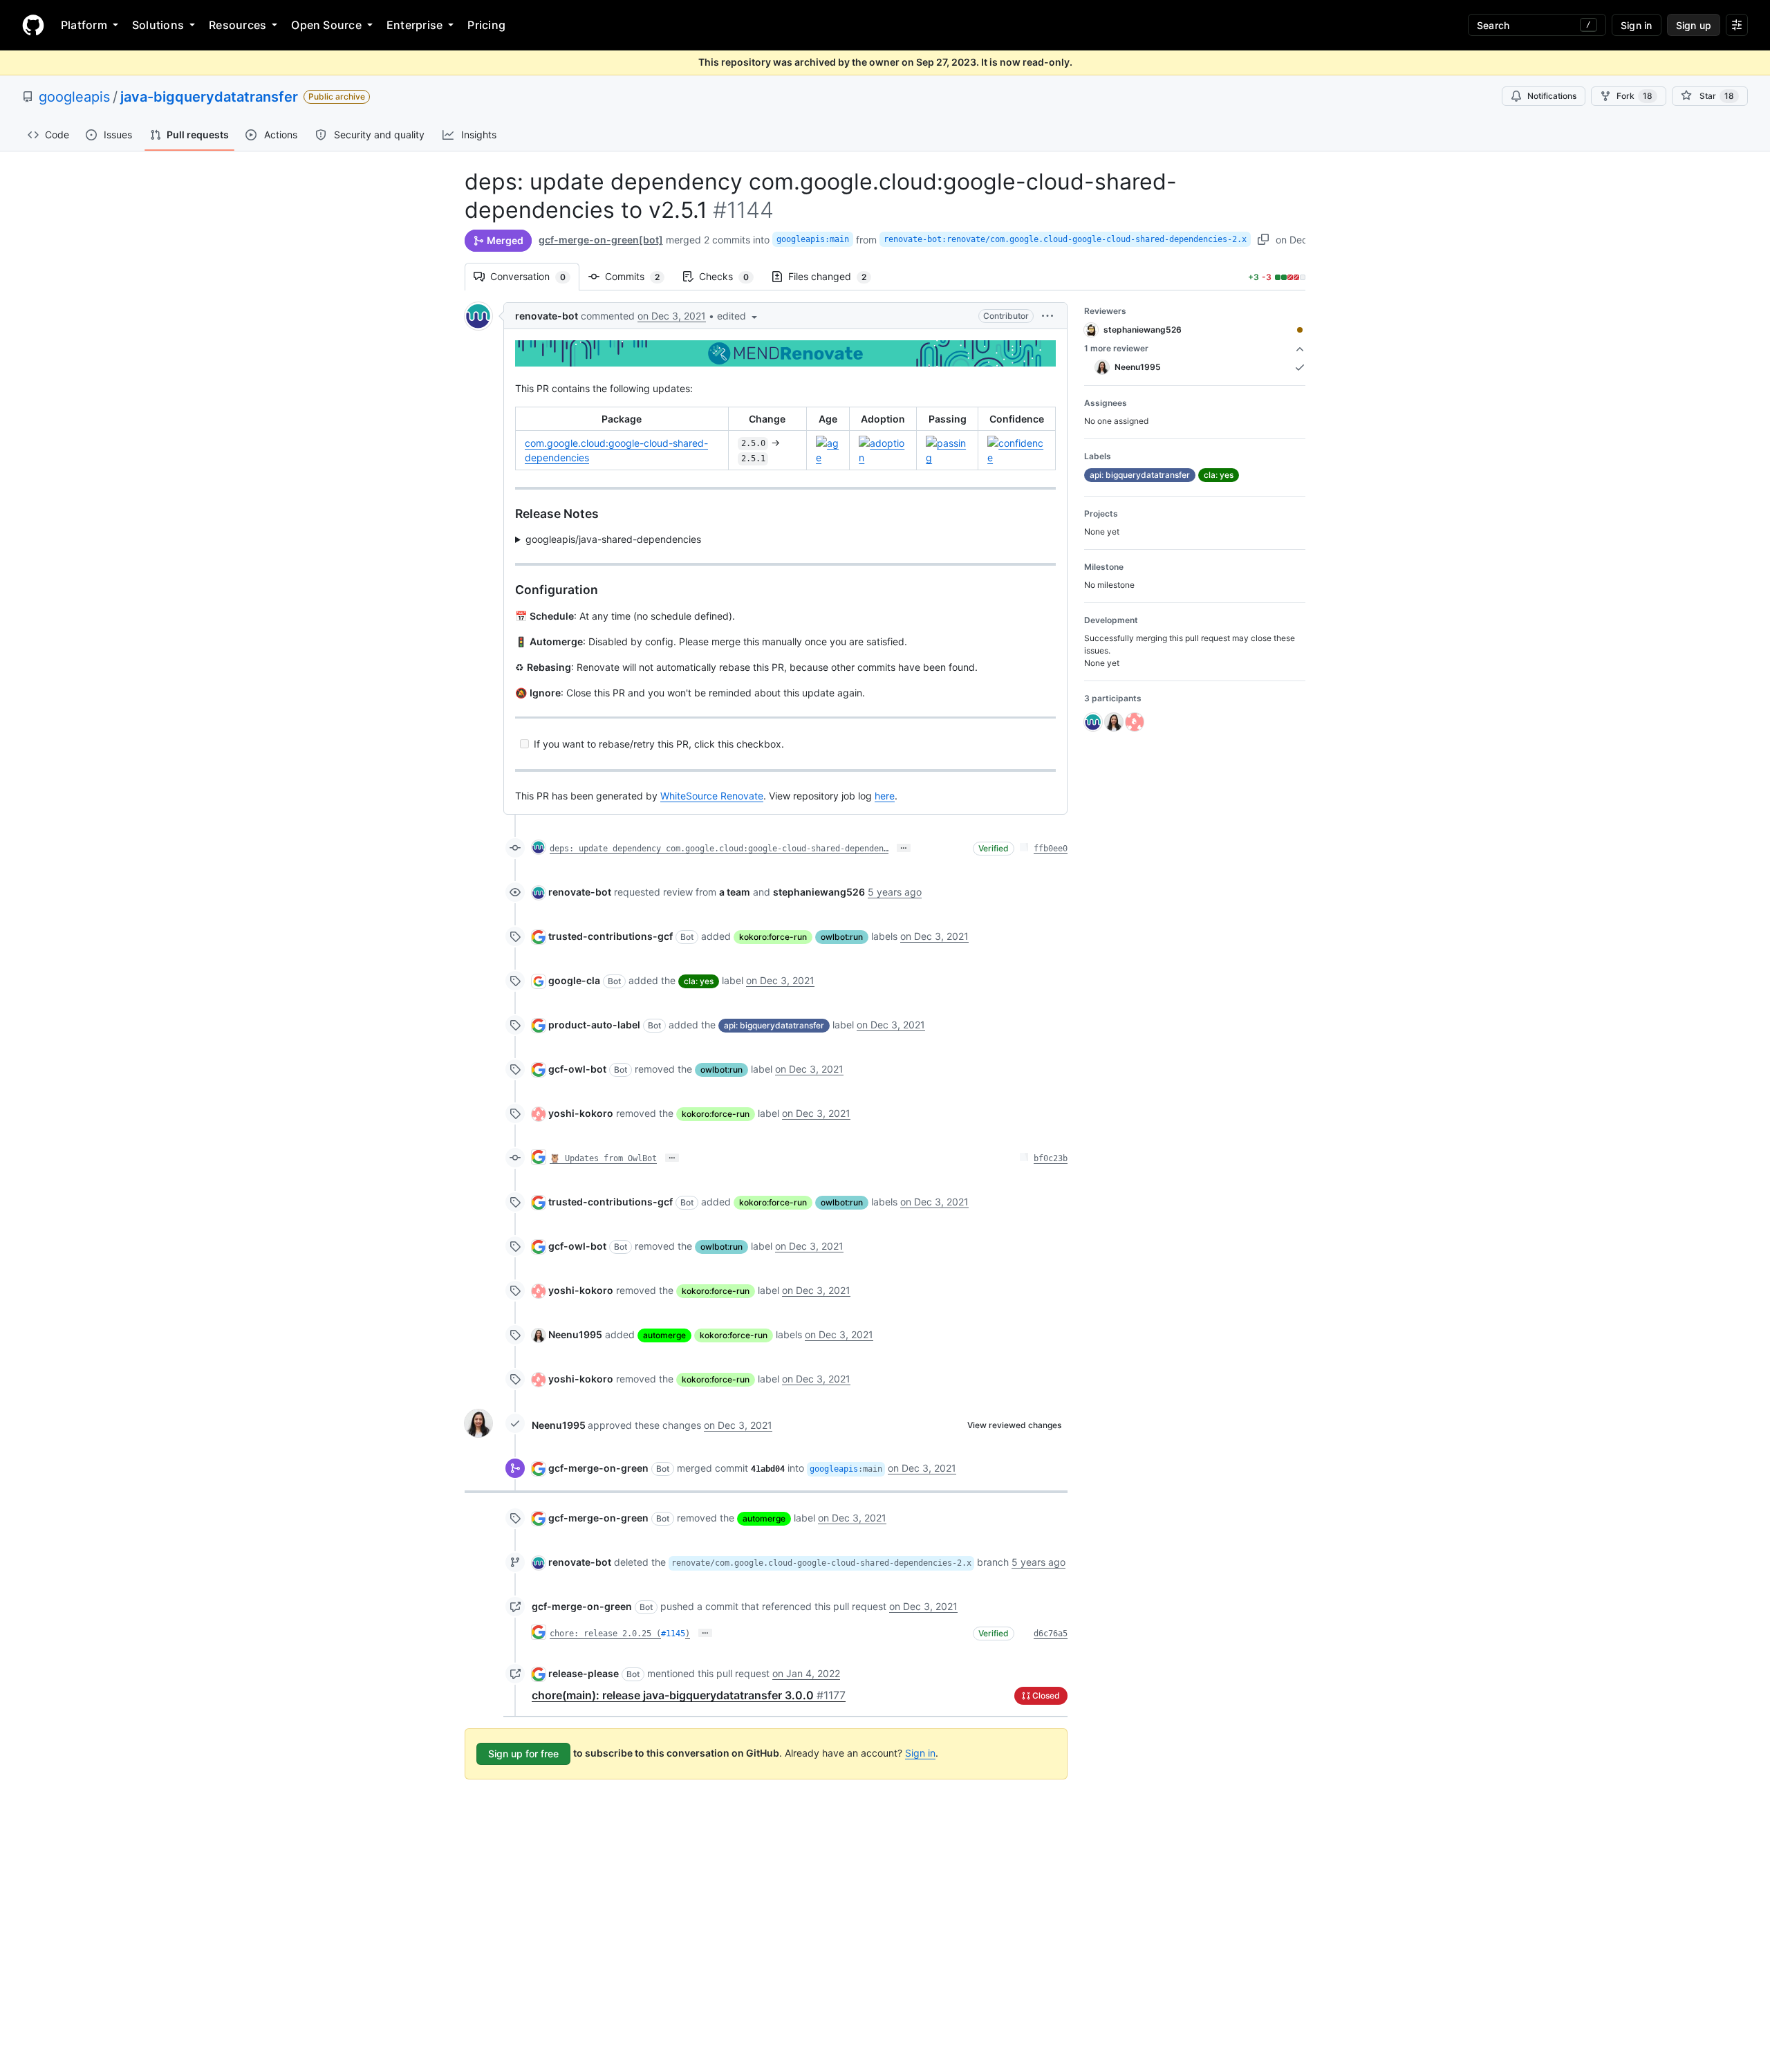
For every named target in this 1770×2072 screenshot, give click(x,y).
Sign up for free (523, 1754)
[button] (738, 316)
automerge (664, 1335)
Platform (84, 25)
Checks (731, 276)
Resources (237, 25)
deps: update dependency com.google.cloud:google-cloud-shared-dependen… (719, 849)
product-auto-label (594, 1025)
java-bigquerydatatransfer (209, 97)
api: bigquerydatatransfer (774, 1025)
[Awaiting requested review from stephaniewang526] (1300, 330)
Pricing (486, 25)
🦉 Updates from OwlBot (603, 1158)
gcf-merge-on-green (598, 1468)
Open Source (326, 25)
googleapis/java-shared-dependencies (613, 539)
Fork (1634, 96)
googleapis (74, 97)
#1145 (673, 1634)
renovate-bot (547, 316)
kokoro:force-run (773, 937)
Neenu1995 (575, 1334)
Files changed (834, 276)
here (885, 796)
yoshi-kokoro (581, 1113)
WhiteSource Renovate (712, 796)
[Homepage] (33, 25)
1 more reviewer (1116, 348)
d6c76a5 (1051, 1634)
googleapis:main (813, 239)
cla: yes (699, 981)
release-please (584, 1673)
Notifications (1552, 96)
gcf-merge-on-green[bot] (601, 240)
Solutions (158, 25)
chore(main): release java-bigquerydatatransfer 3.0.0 (689, 1695)
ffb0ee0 (1051, 849)
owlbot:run (842, 937)
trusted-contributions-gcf (611, 936)
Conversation (535, 276)
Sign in (920, 1753)
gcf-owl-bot (577, 1069)
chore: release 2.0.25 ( (605, 1634)
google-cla (574, 980)
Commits (639, 276)
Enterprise (414, 25)
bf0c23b (1051, 1158)
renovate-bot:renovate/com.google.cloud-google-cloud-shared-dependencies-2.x (1065, 239)
